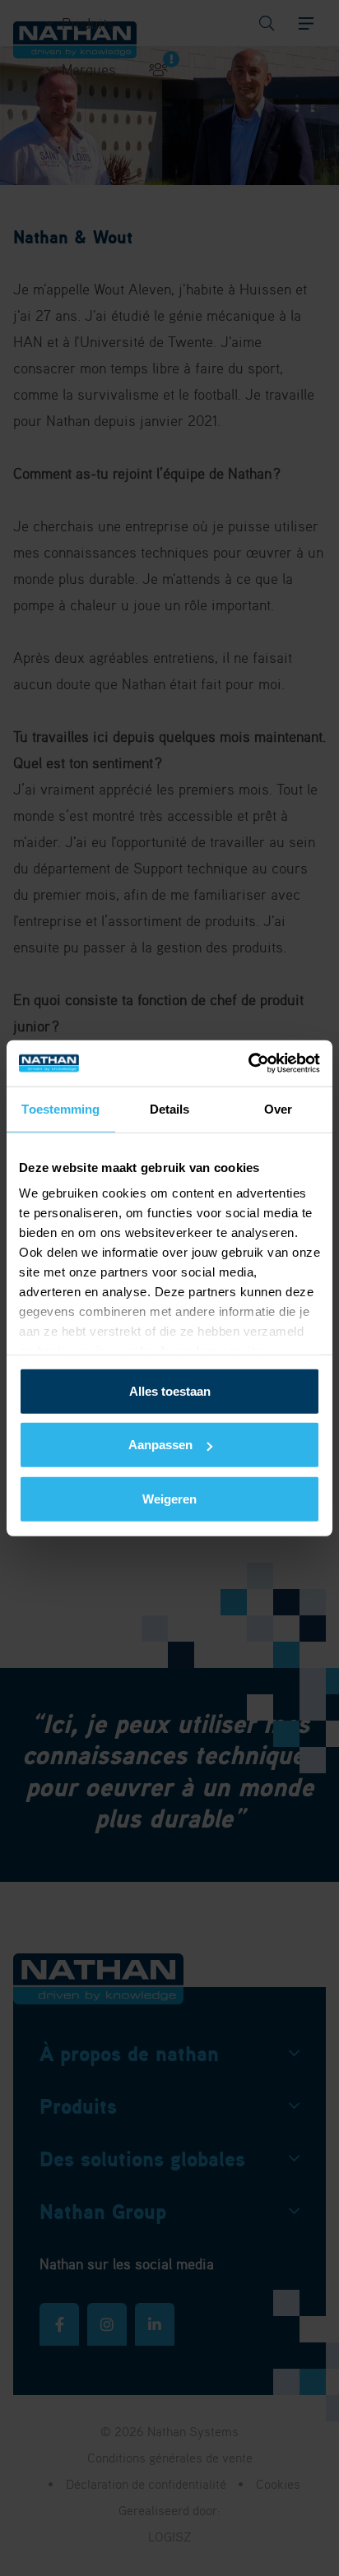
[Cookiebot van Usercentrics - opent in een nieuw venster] (248, 1063)
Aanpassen (160, 1445)
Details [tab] (170, 1108)
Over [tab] (278, 1108)
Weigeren (169, 1498)
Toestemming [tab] (60, 1108)
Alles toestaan (170, 1390)
